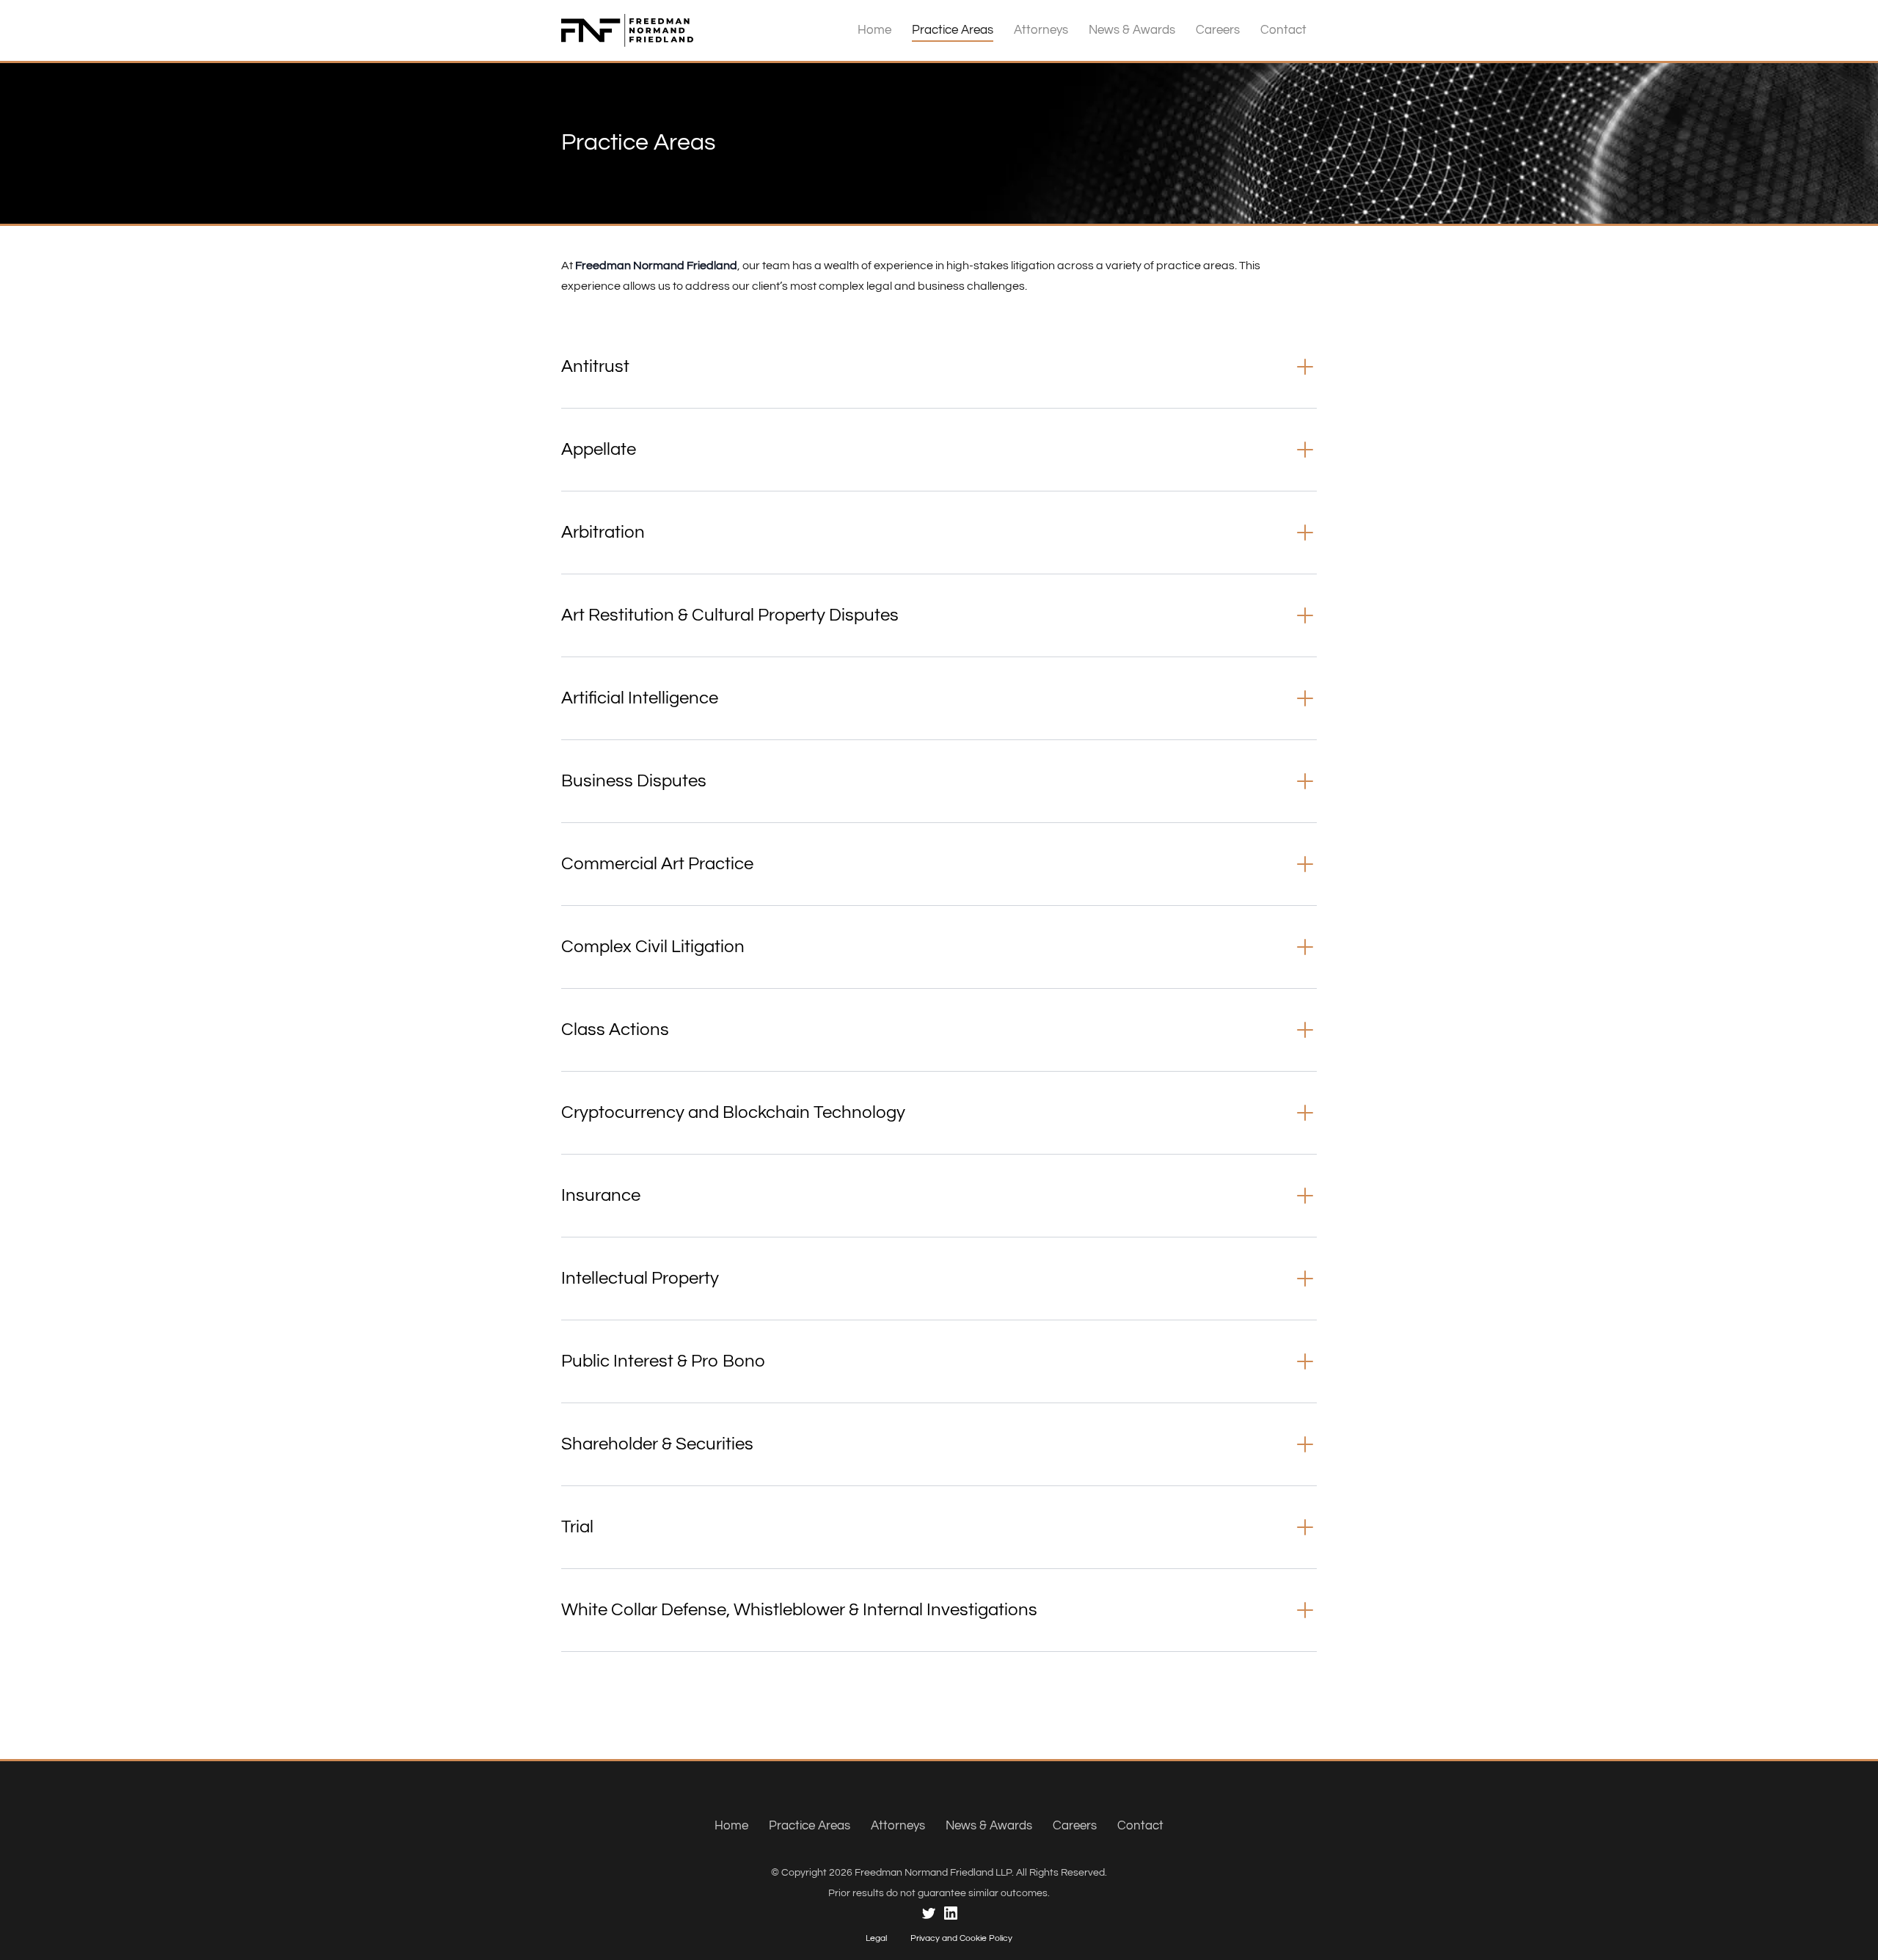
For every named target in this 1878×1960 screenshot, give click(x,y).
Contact (1283, 30)
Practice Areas (953, 30)
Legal (876, 1938)
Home (874, 30)
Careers (1218, 30)
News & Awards (1132, 30)
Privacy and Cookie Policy (961, 1938)
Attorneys (1041, 30)
